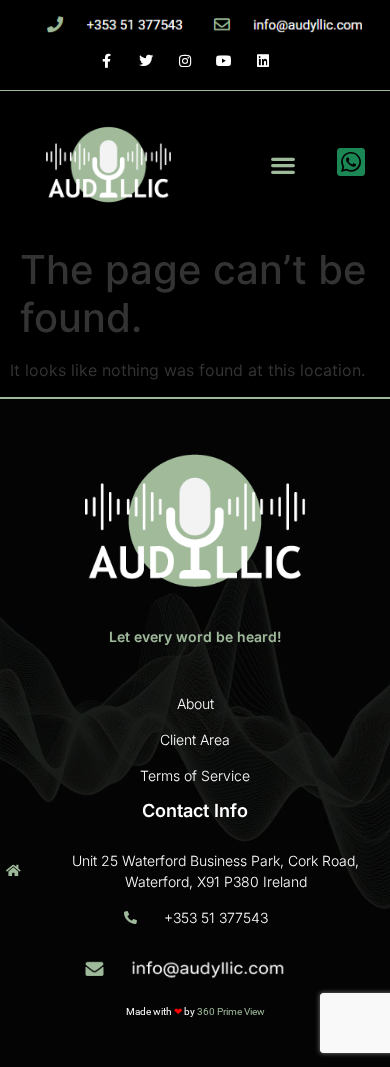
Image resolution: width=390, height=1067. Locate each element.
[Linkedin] (263, 60)
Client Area (195, 739)
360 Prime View (231, 1011)
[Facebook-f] (106, 60)
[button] (282, 164)
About (195, 703)
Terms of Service (195, 775)
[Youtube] (224, 60)
